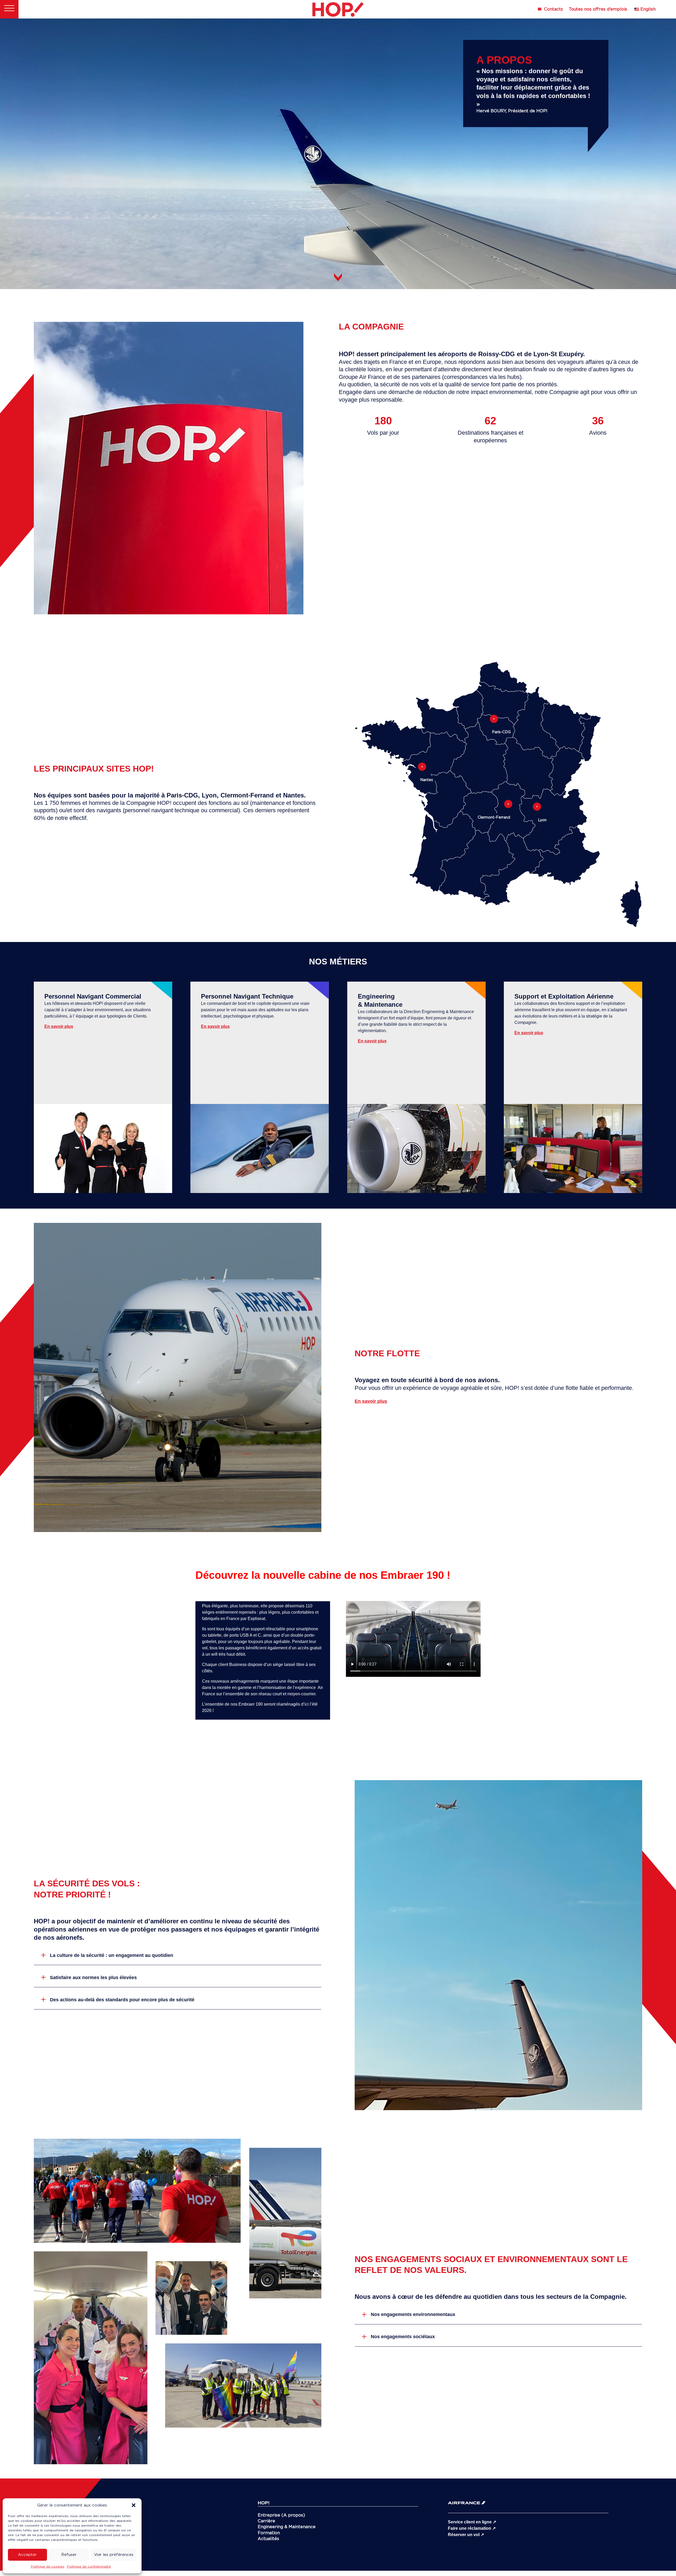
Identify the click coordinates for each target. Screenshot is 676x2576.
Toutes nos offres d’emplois (598, 10)
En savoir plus (59, 1026)
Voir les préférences (114, 2555)
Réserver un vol (466, 2535)
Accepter (27, 2555)
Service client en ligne (472, 2522)
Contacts (553, 10)
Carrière (266, 2521)
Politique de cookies (48, 2566)
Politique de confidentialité (89, 2566)
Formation (269, 2533)
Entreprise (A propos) (281, 2515)
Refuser (69, 2555)
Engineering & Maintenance (287, 2527)
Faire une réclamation (472, 2528)
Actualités (268, 2539)
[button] (134, 2505)
